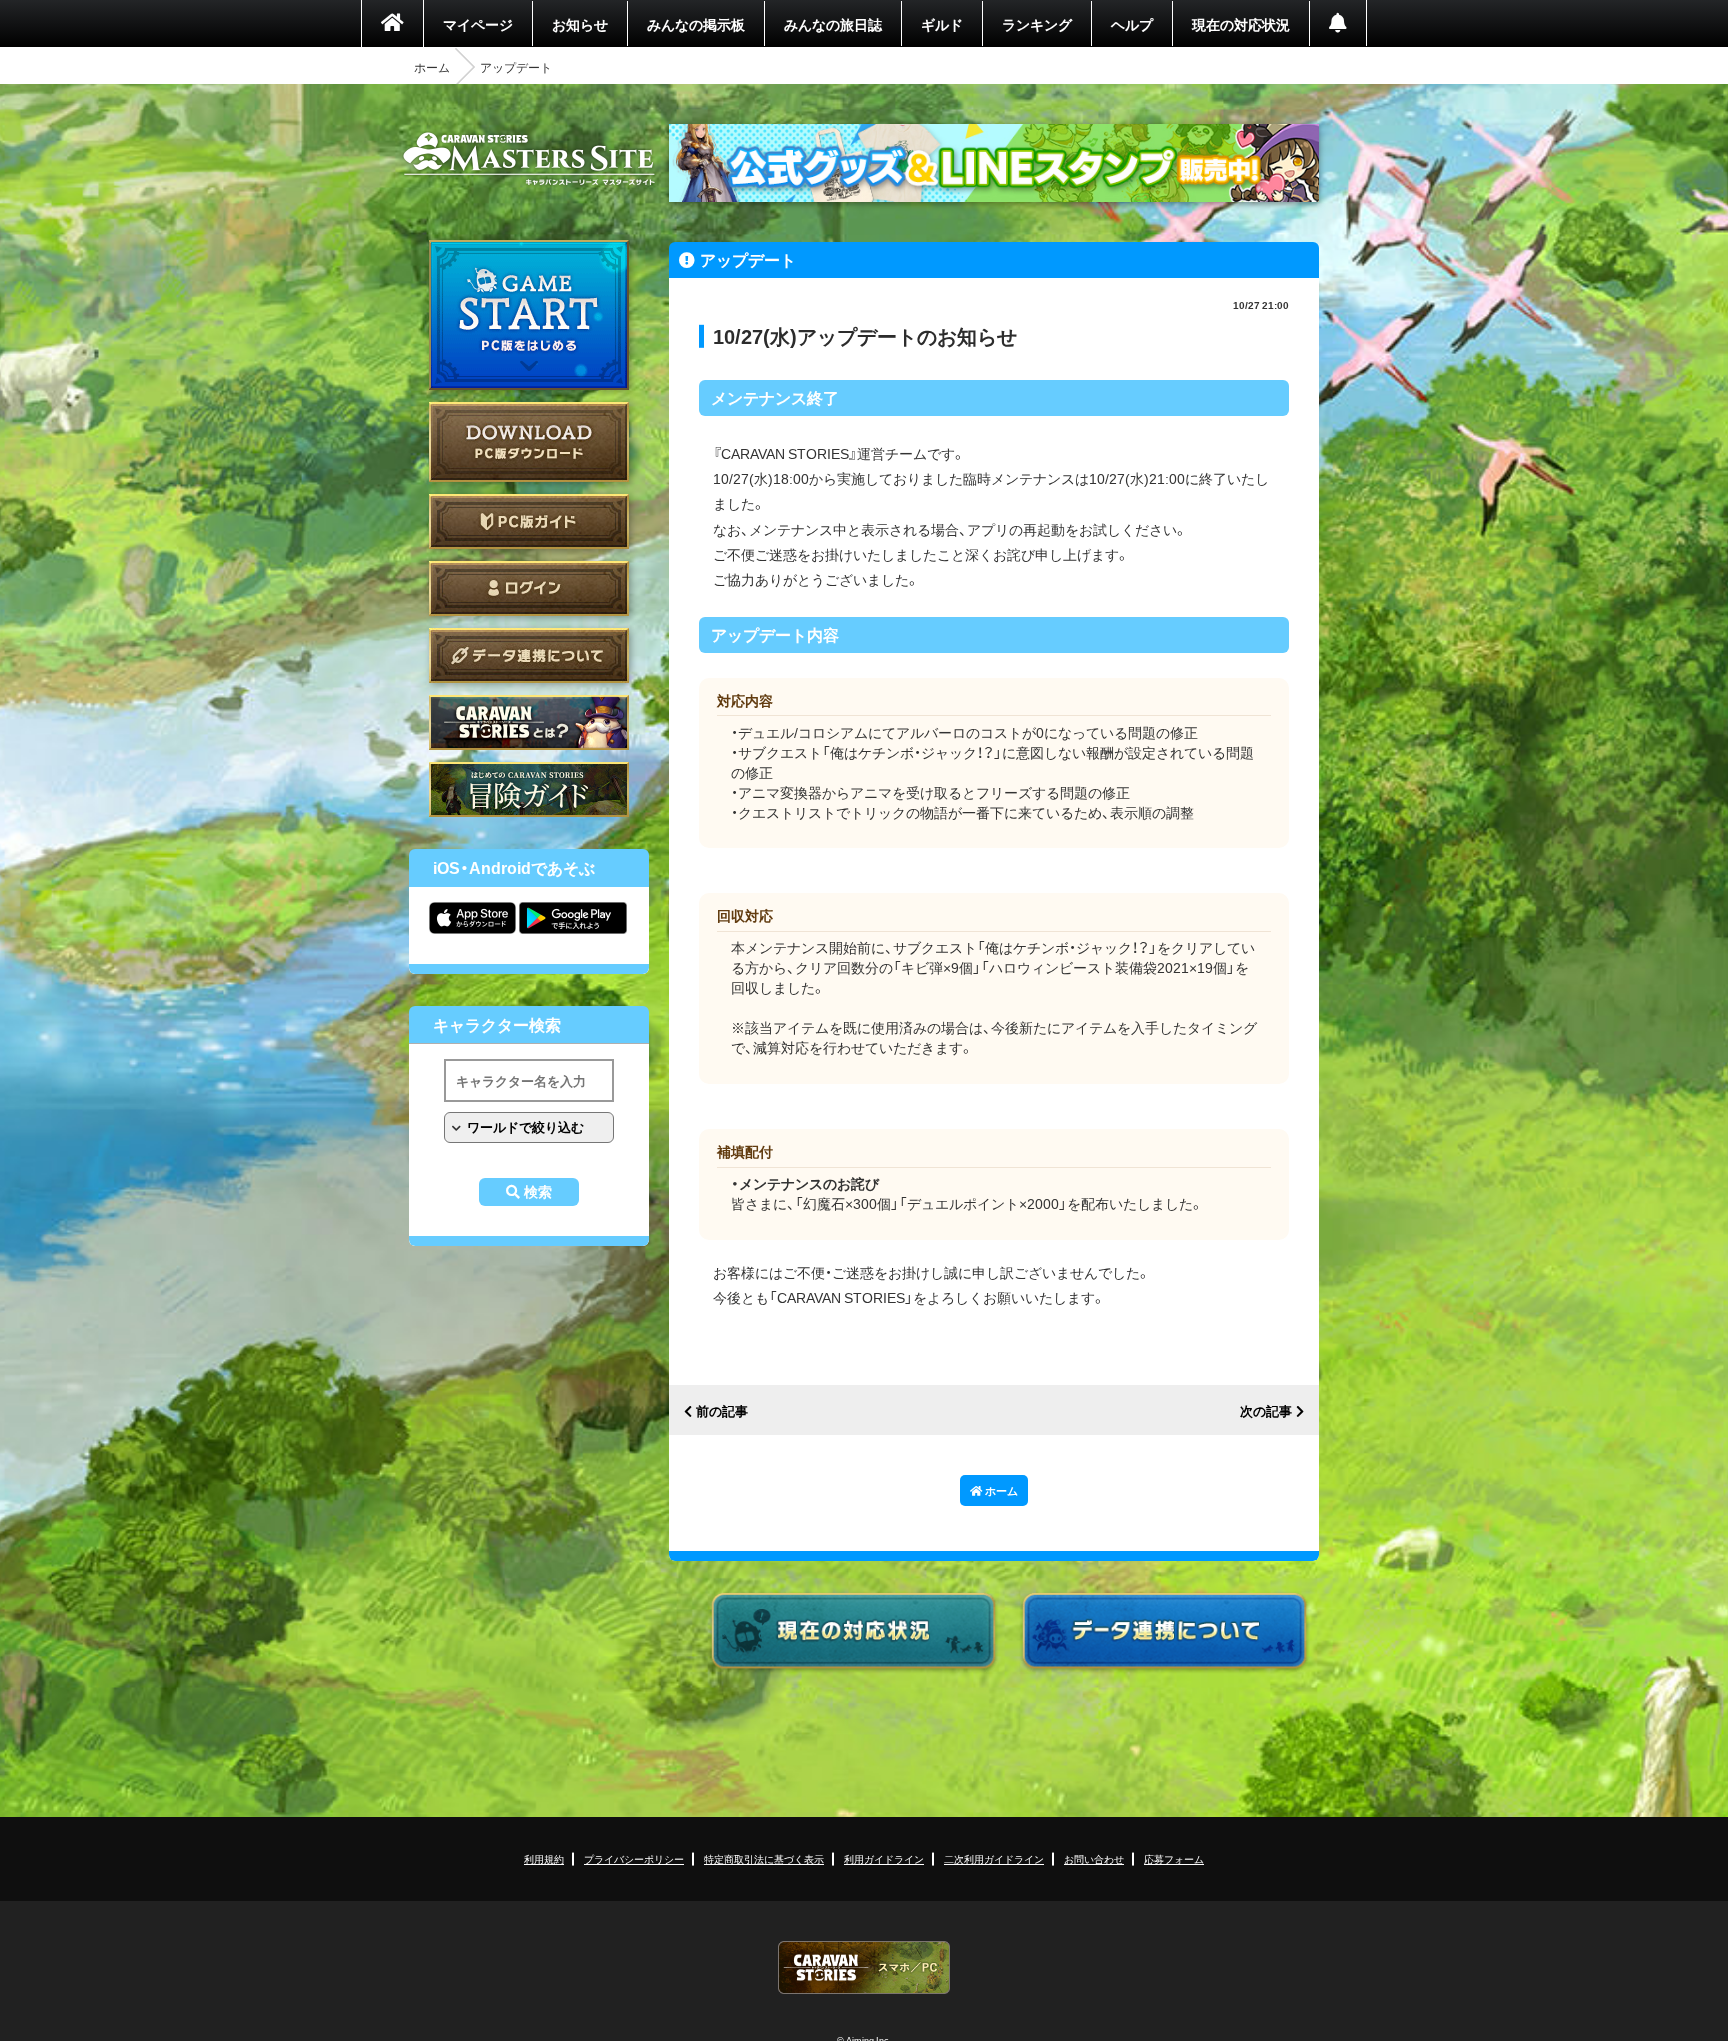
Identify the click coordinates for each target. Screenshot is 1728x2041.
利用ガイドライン (884, 1858)
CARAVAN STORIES (864, 1967)
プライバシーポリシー (634, 1858)
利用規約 (544, 1858)
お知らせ (580, 24)
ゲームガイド (529, 789)
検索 (538, 1192)
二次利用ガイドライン (994, 1858)
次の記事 (1266, 1411)
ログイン (529, 588)
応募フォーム (1174, 1858)
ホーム (432, 67)
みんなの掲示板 (696, 24)
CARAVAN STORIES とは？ (529, 722)
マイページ (478, 24)
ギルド (942, 24)
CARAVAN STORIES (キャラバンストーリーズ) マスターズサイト (529, 159)
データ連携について (529, 655)
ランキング (1037, 24)
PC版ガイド (529, 521)
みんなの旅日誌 (833, 24)
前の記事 (722, 1411)
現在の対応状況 (1241, 24)
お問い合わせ (1094, 1858)
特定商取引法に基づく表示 (764, 1858)
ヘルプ (1132, 24)
